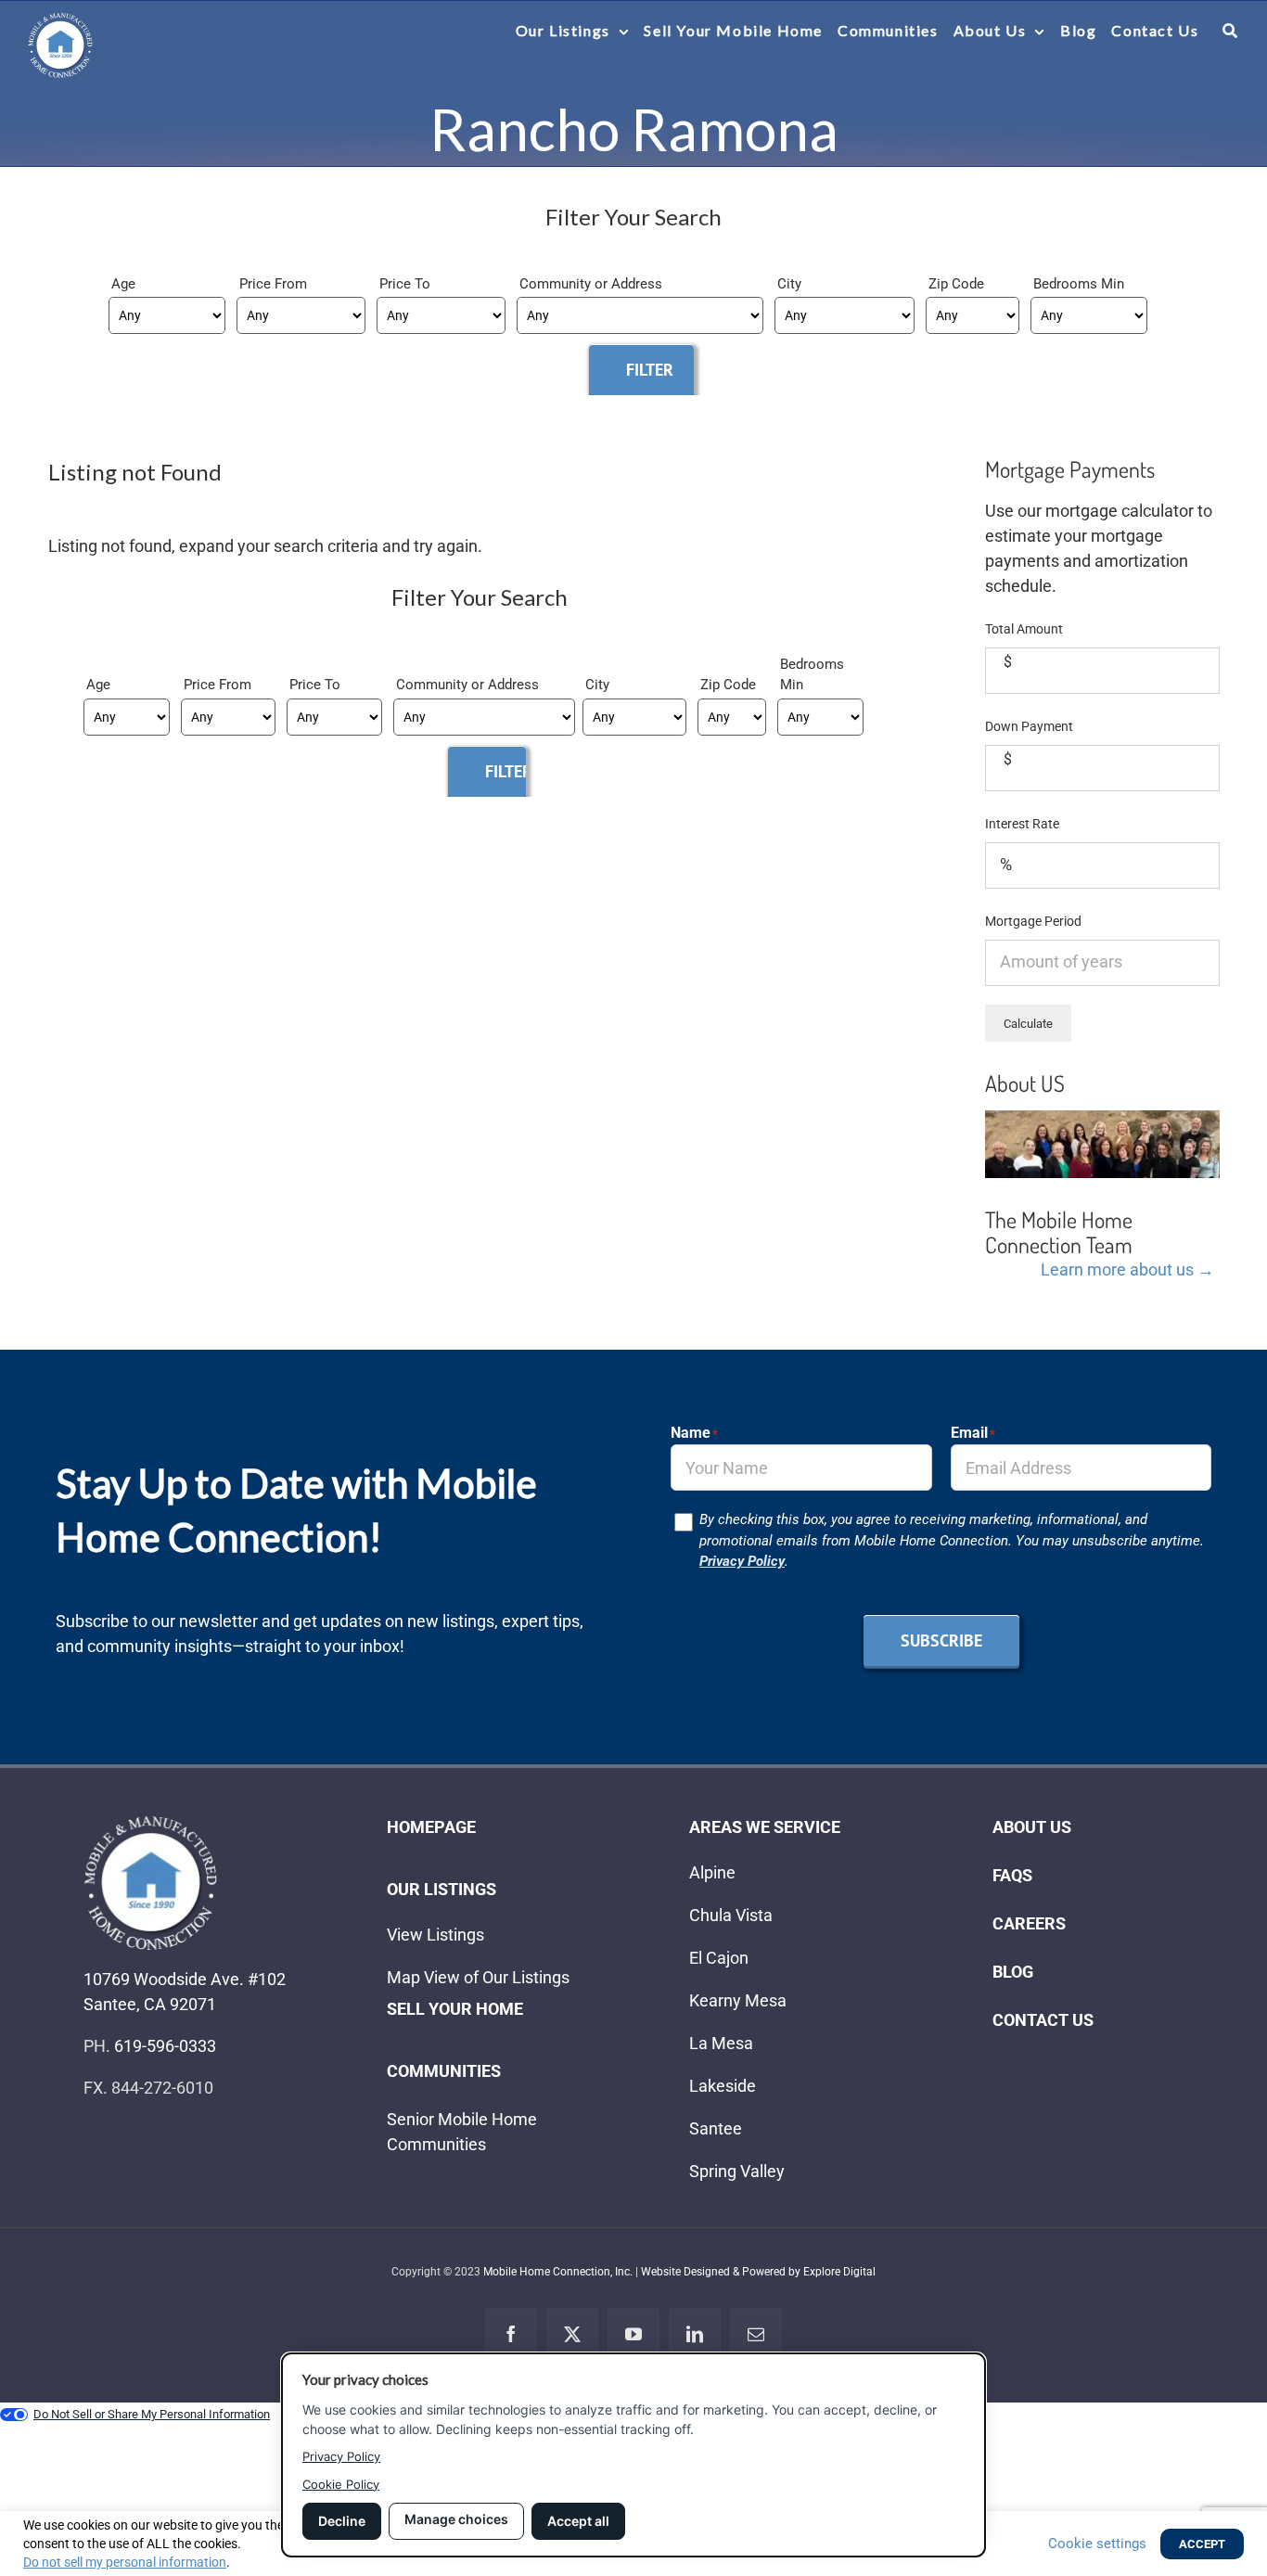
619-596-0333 (165, 2046)
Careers (1029, 1923)
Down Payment (1029, 726)
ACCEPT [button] (1202, 2544)
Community (557, 284)
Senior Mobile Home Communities (462, 2132)
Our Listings (442, 1889)
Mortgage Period (1033, 921)
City (789, 284)
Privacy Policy (742, 1561)
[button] (1231, 31)
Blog (1013, 1972)
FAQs (1012, 1875)
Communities (444, 2071)
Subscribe (941, 1640)
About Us (1032, 1827)
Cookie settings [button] (1097, 2544)
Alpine (712, 1872)
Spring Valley (737, 2171)
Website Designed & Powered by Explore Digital (758, 2272)
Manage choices (456, 2519)
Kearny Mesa (738, 2000)
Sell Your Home (455, 2009)
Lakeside (723, 2086)
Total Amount (1024, 629)
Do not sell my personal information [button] (125, 2562)
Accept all (578, 2521)
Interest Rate (1022, 824)
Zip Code (956, 284)
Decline (342, 2521)
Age (123, 284)
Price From (273, 284)
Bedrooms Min (1079, 284)
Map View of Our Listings (478, 1977)
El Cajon (719, 1958)
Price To (405, 284)
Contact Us (1043, 2020)
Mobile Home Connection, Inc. (558, 2272)
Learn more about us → (1127, 1269)
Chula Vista (731, 1915)
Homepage (431, 1827)
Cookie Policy (341, 2484)
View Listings (435, 1935)
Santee (716, 2128)
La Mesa (721, 2043)
